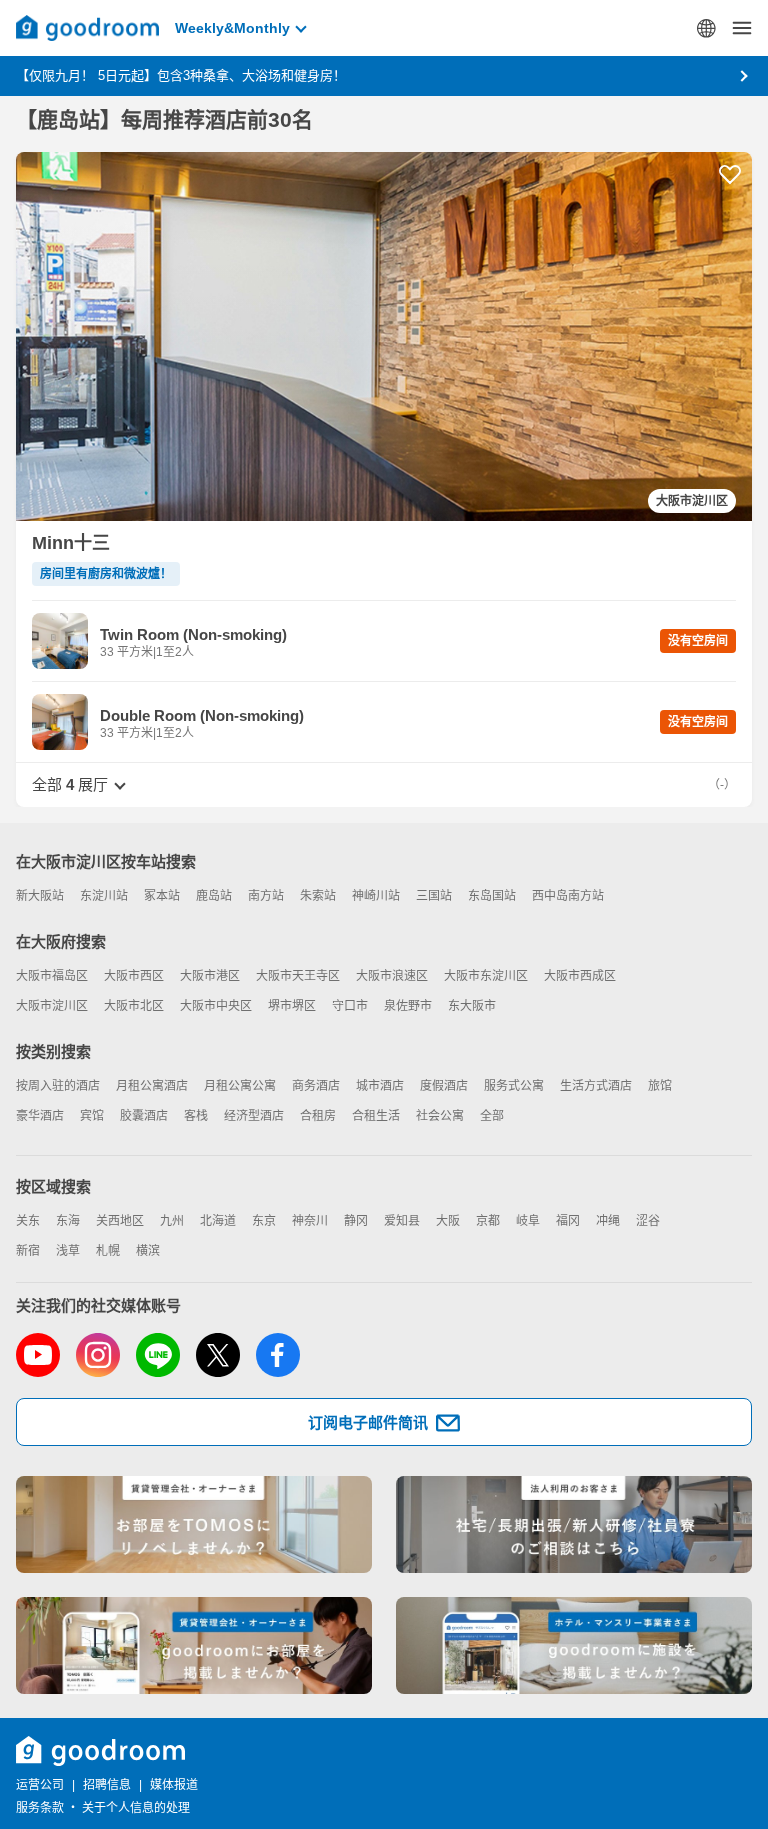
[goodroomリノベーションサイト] (194, 1524)
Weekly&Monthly (232, 28)
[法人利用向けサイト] (574, 1524)
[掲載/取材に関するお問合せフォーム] (574, 1645)
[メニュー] (742, 28)
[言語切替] (706, 28)
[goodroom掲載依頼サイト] (194, 1645)
